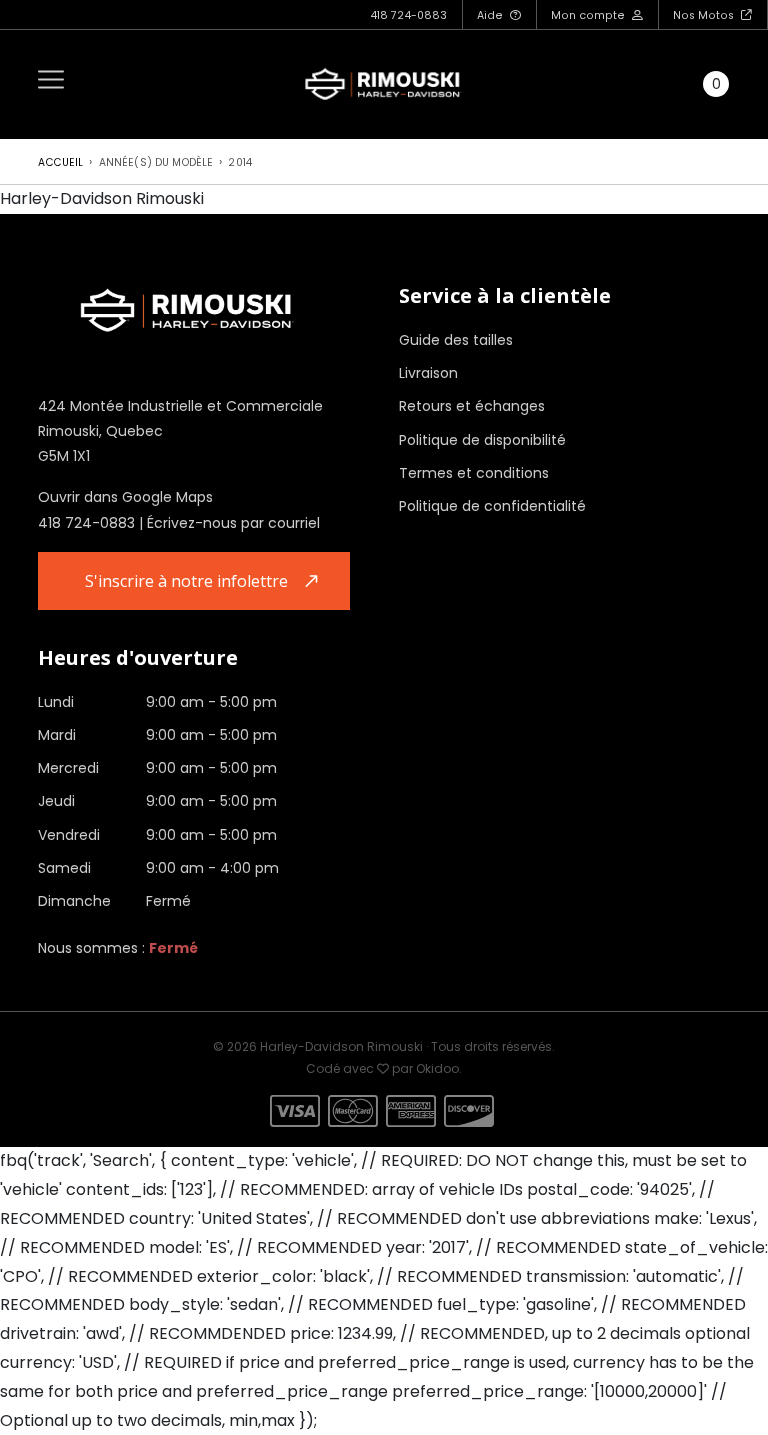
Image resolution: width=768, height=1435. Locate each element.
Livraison (428, 373)
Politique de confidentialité (492, 506)
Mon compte (589, 15)
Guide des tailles (456, 340)
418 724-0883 (408, 15)
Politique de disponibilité (482, 440)
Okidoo (437, 1068)
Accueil (60, 162)
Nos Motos (705, 15)
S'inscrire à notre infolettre (186, 581)
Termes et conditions (474, 473)
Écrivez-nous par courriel (233, 523)
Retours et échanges (472, 406)
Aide (491, 15)
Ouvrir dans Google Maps (125, 497)
